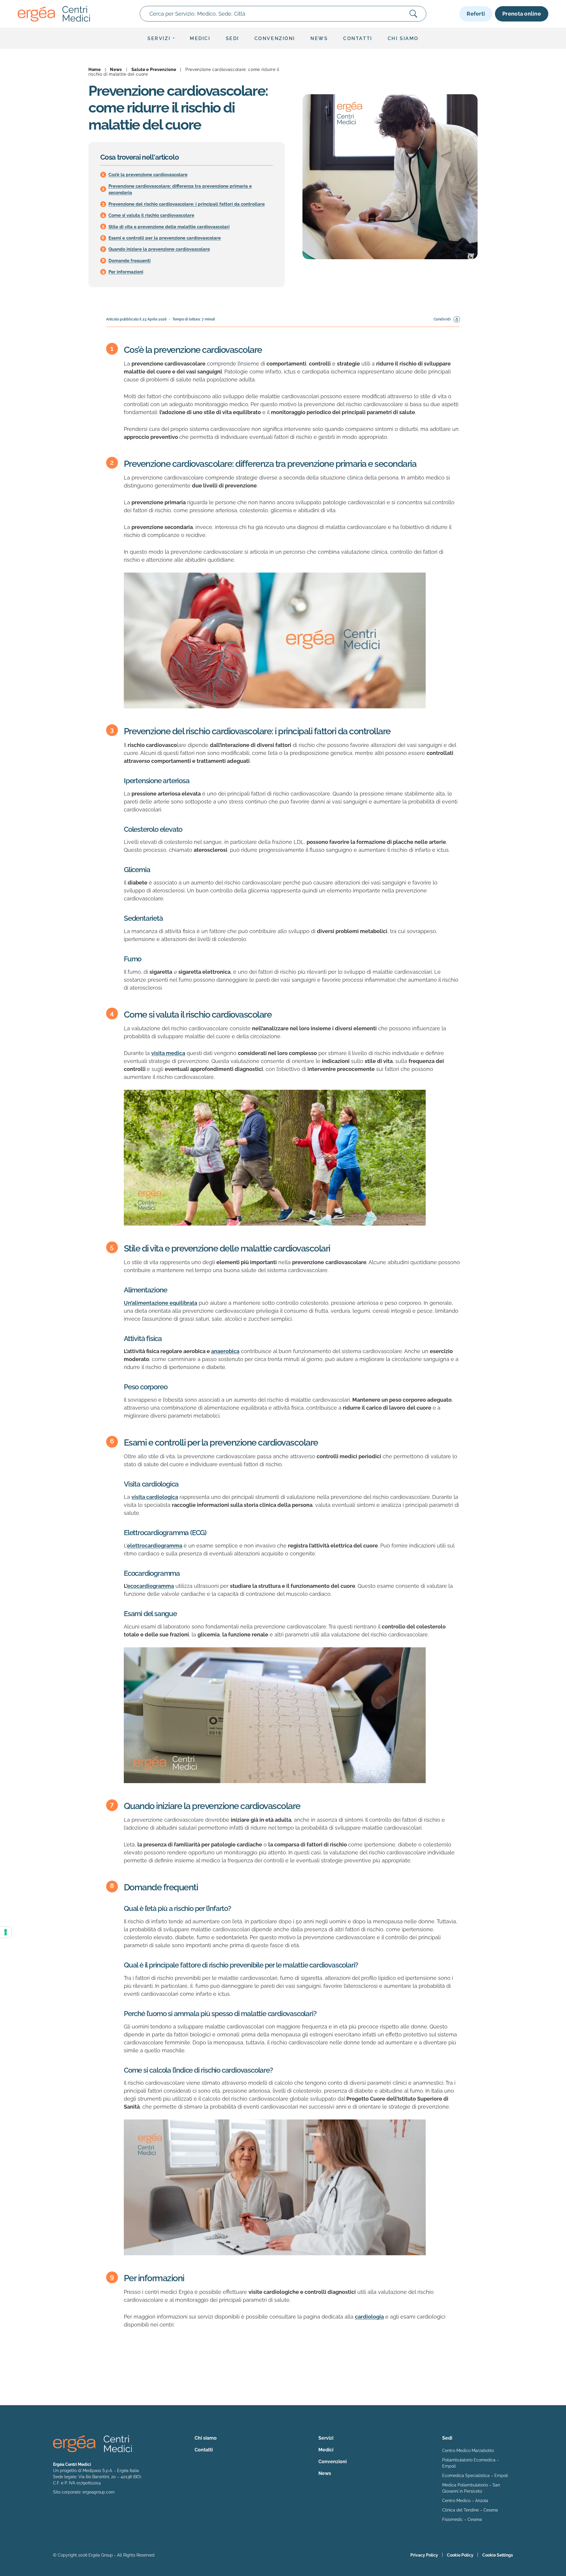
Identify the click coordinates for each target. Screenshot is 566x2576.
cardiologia (369, 2317)
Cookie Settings (498, 2555)
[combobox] (283, 14)
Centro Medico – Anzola (465, 2501)
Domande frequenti (130, 261)
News (319, 38)
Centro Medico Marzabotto (468, 2451)
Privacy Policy (424, 2555)
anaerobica (225, 1351)
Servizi (159, 38)
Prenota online (522, 14)
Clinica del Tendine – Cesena (470, 2510)
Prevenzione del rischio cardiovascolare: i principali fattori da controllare (187, 204)
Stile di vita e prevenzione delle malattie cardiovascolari (169, 227)
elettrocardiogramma (155, 1546)
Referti (476, 14)
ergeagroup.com (99, 2492)
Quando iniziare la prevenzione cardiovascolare (159, 249)
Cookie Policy (460, 2555)
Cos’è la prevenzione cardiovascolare (148, 175)
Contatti (358, 38)
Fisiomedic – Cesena (462, 2519)
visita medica (168, 1053)
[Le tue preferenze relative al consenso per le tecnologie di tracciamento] (6, 1932)
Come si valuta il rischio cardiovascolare (151, 215)
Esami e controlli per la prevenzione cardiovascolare (165, 238)
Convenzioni (275, 38)
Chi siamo (403, 38)
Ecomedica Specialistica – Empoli (475, 2476)
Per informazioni (126, 272)
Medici (200, 38)
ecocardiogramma (150, 1586)
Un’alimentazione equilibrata (161, 1303)
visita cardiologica (155, 1497)
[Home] (54, 14)
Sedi (232, 38)
